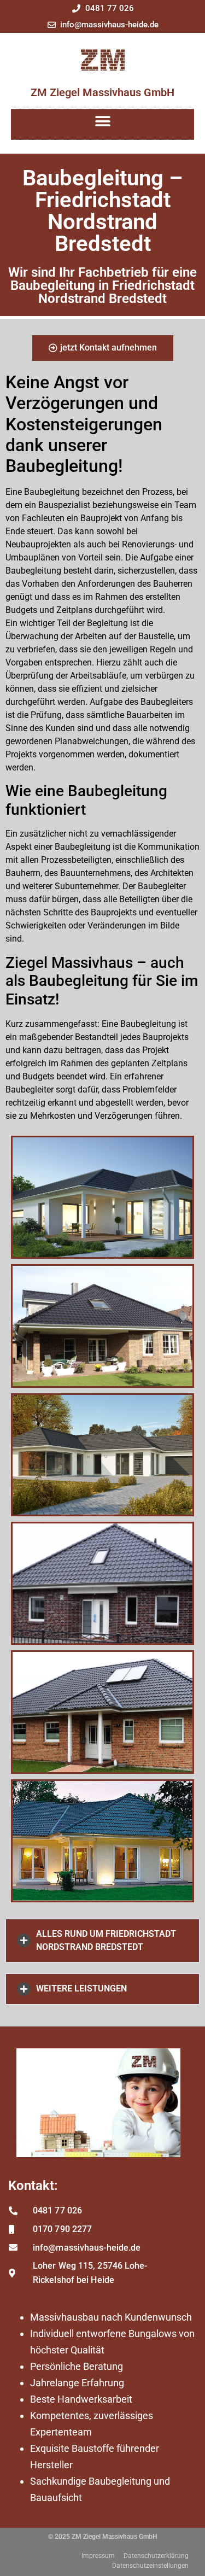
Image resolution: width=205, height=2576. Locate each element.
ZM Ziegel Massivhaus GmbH (102, 92)
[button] (102, 122)
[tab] (102, 1941)
